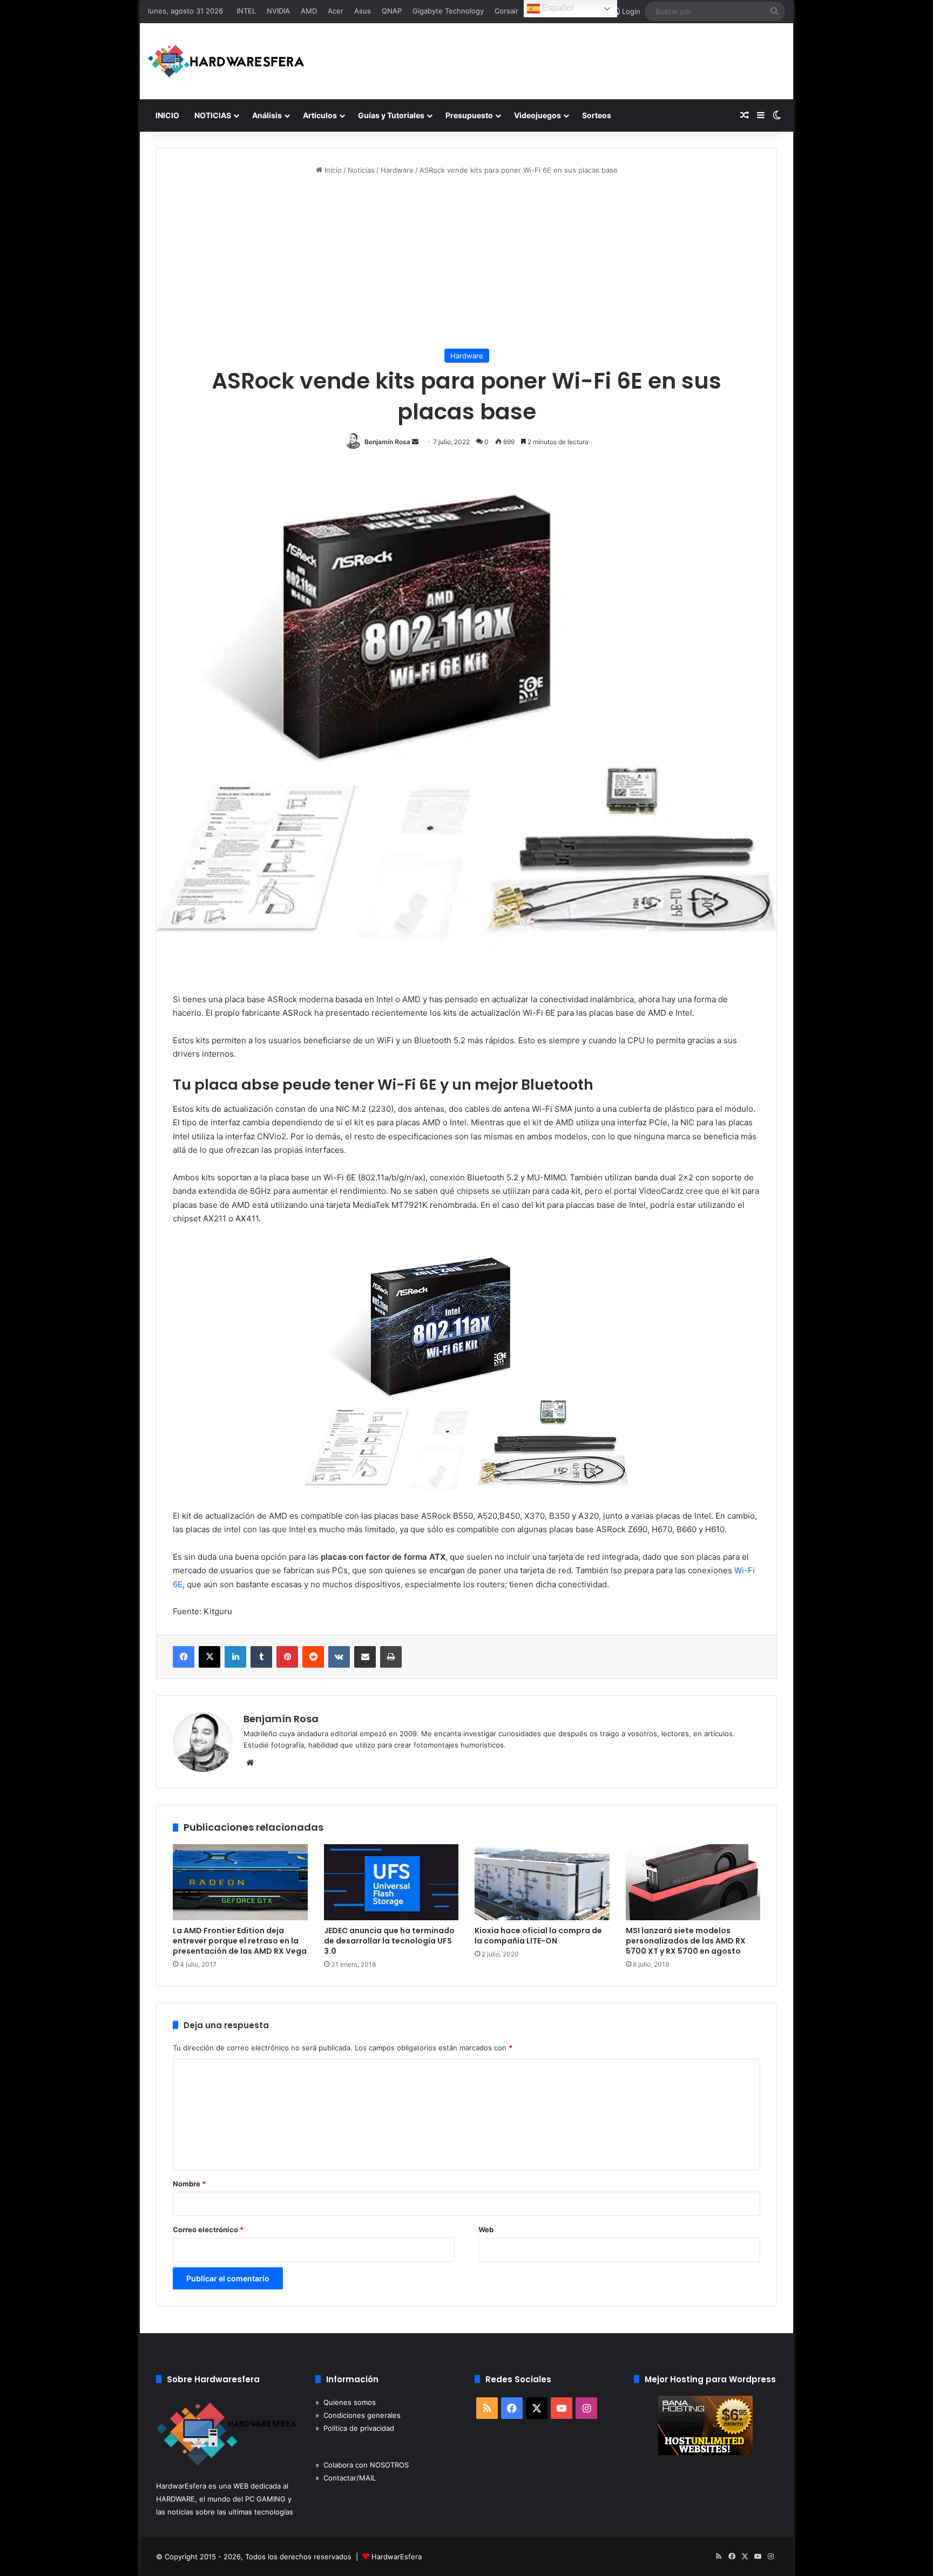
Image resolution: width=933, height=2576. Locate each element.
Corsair (506, 11)
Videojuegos (538, 115)
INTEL (246, 11)
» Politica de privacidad (355, 2428)
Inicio (332, 170)
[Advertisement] (466, 262)
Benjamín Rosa (387, 442)
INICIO (167, 115)
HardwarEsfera (397, 2557)
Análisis (267, 115)
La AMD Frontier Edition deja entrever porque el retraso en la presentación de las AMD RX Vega (240, 1941)
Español (557, 8)
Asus (363, 11)
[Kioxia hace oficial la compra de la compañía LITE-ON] (542, 1882)
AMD (309, 11)
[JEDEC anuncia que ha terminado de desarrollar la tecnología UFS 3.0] (391, 1882)
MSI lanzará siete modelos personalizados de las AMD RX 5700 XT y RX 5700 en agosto (686, 1941)
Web (486, 2230)
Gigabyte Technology (448, 11)
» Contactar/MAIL (346, 2478)
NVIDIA (278, 11)
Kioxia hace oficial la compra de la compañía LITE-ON (538, 1936)
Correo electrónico (208, 2230)
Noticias (361, 170)
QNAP (392, 11)
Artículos (320, 115)
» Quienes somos (346, 2402)
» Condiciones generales (358, 2415)
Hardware (397, 170)
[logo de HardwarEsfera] (226, 61)
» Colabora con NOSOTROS (362, 2465)
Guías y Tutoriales (391, 115)
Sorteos (597, 115)
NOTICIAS (213, 115)
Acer (336, 11)
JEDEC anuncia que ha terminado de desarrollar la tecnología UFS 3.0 (389, 1941)
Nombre (189, 2184)
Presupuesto (469, 115)
